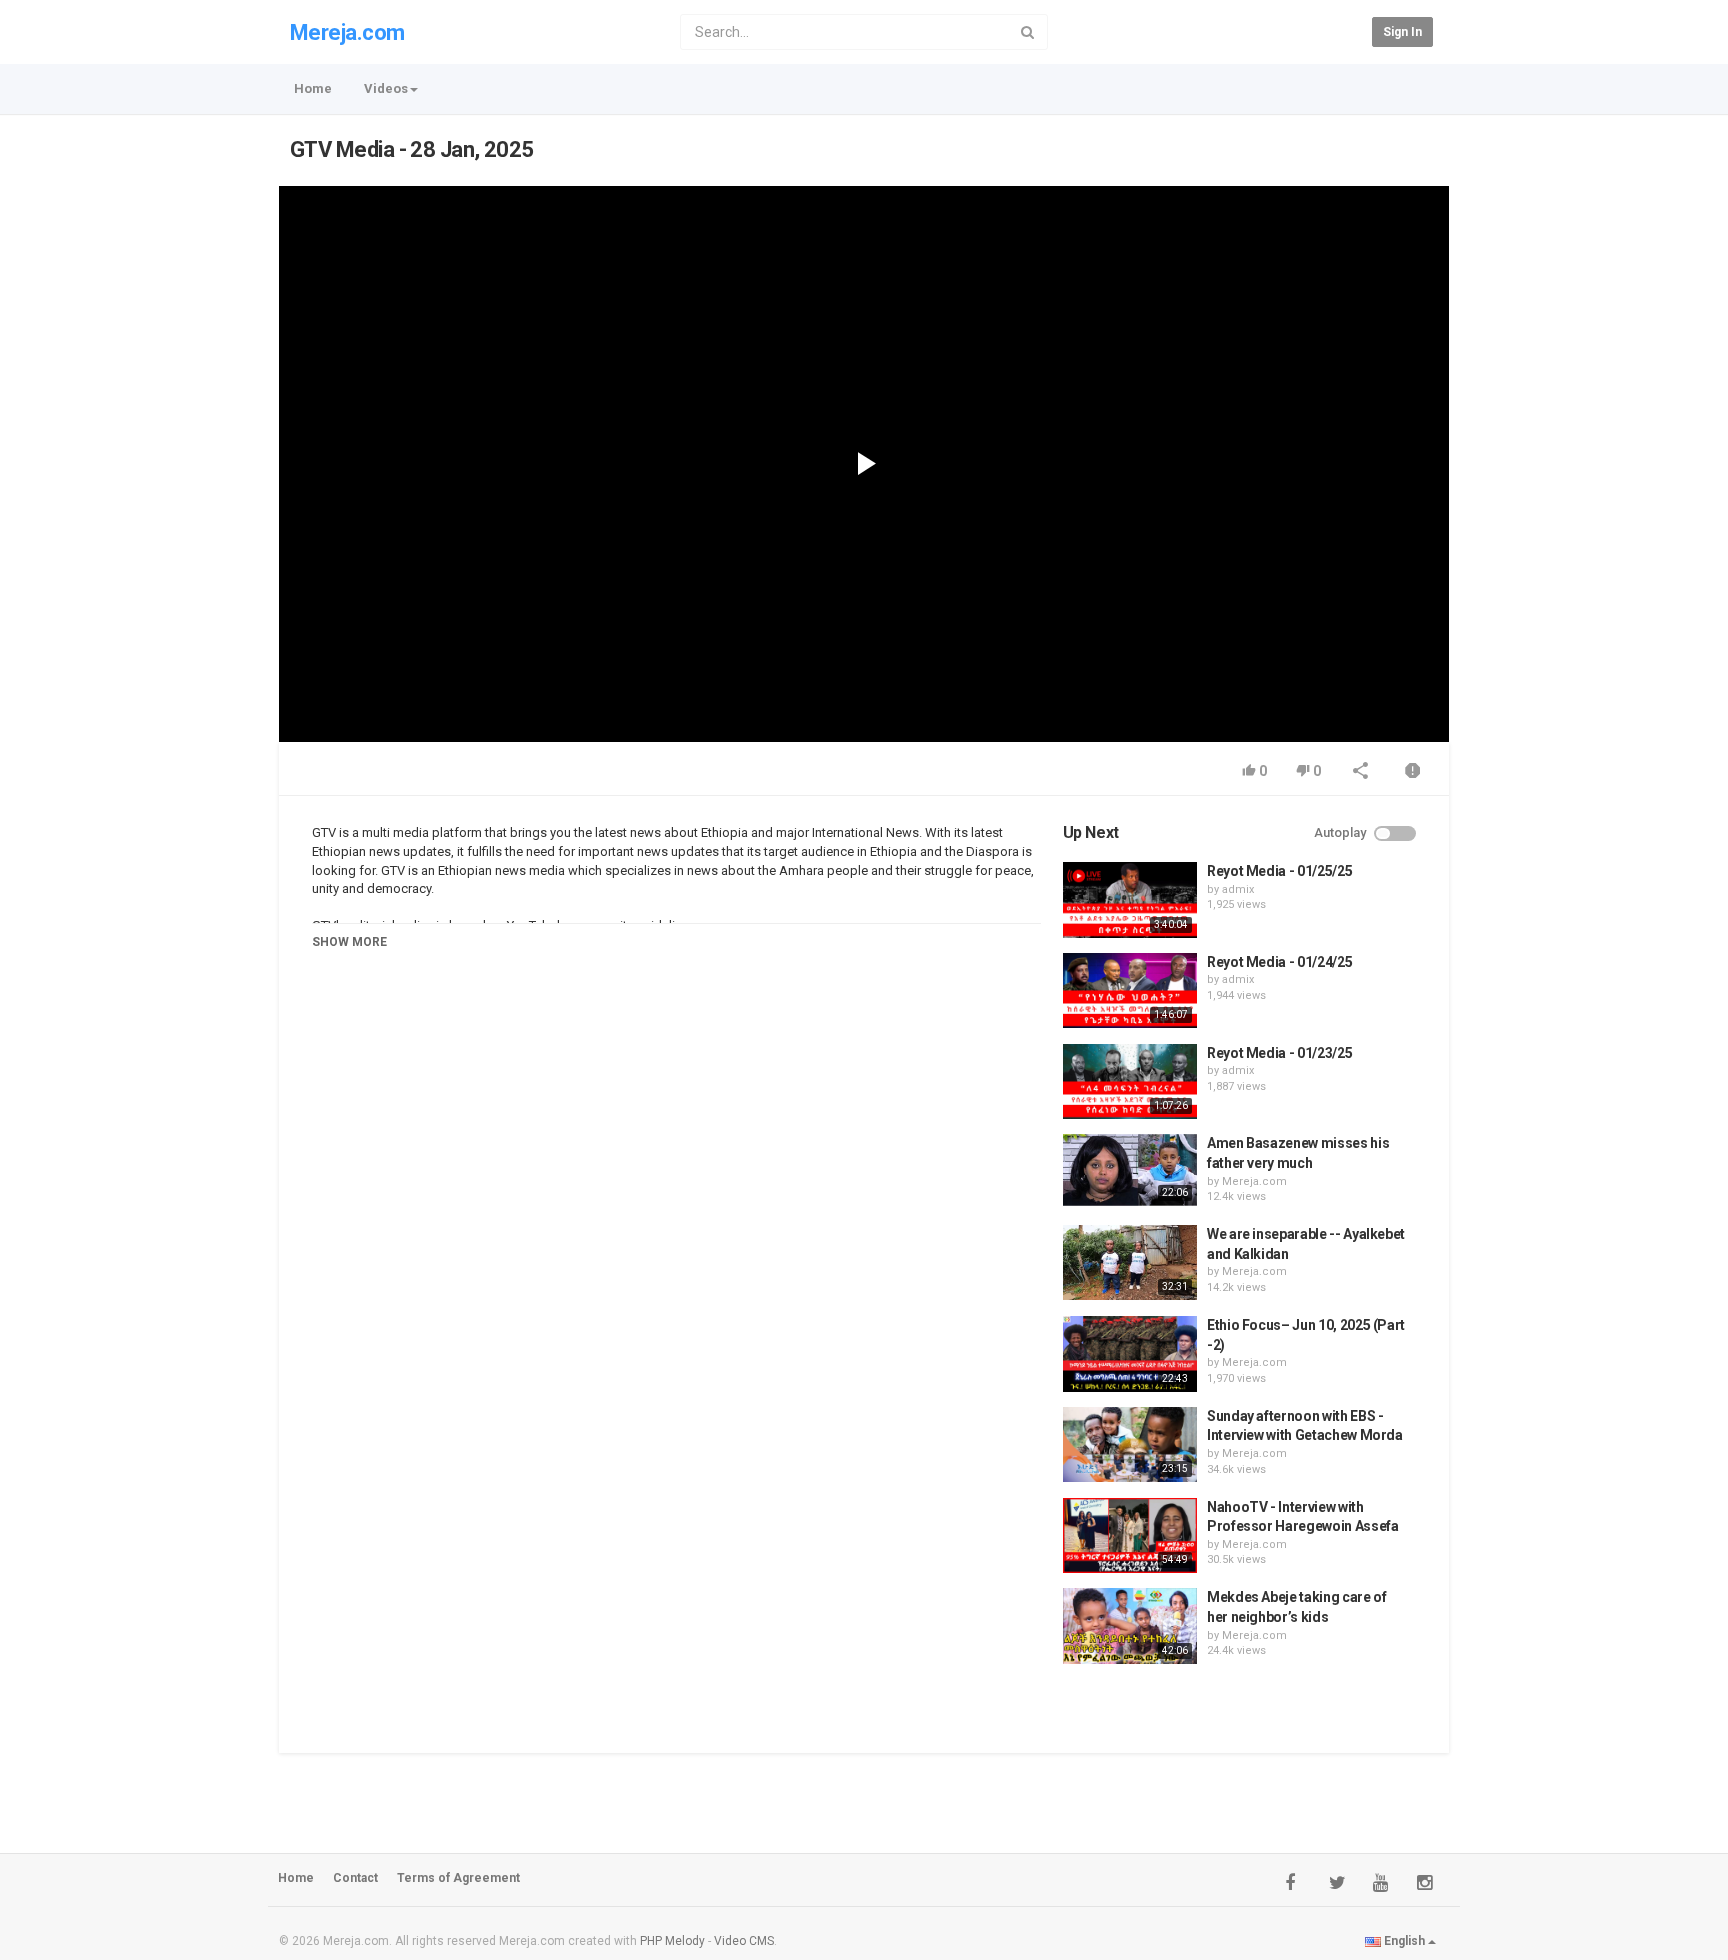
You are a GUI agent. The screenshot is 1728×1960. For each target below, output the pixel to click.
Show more (349, 942)
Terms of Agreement (458, 1878)
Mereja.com (347, 32)
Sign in (1402, 32)
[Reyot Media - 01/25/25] (1130, 900)
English (1404, 1941)
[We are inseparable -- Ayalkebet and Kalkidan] (1130, 1262)
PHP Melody (672, 1941)
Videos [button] (386, 88)
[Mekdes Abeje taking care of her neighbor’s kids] (1130, 1626)
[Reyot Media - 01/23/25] (1130, 1082)
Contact (355, 1878)
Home (313, 88)
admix (1238, 889)
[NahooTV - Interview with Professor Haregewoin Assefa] (1130, 1536)
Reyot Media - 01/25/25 (1279, 871)
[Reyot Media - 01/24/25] (1130, 991)
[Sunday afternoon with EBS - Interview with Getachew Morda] (1130, 1445)
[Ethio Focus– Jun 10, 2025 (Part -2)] (1130, 1354)
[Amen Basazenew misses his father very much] (1130, 1170)
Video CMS (744, 1941)
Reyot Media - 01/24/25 (1279, 962)
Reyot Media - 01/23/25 (1279, 1053)
